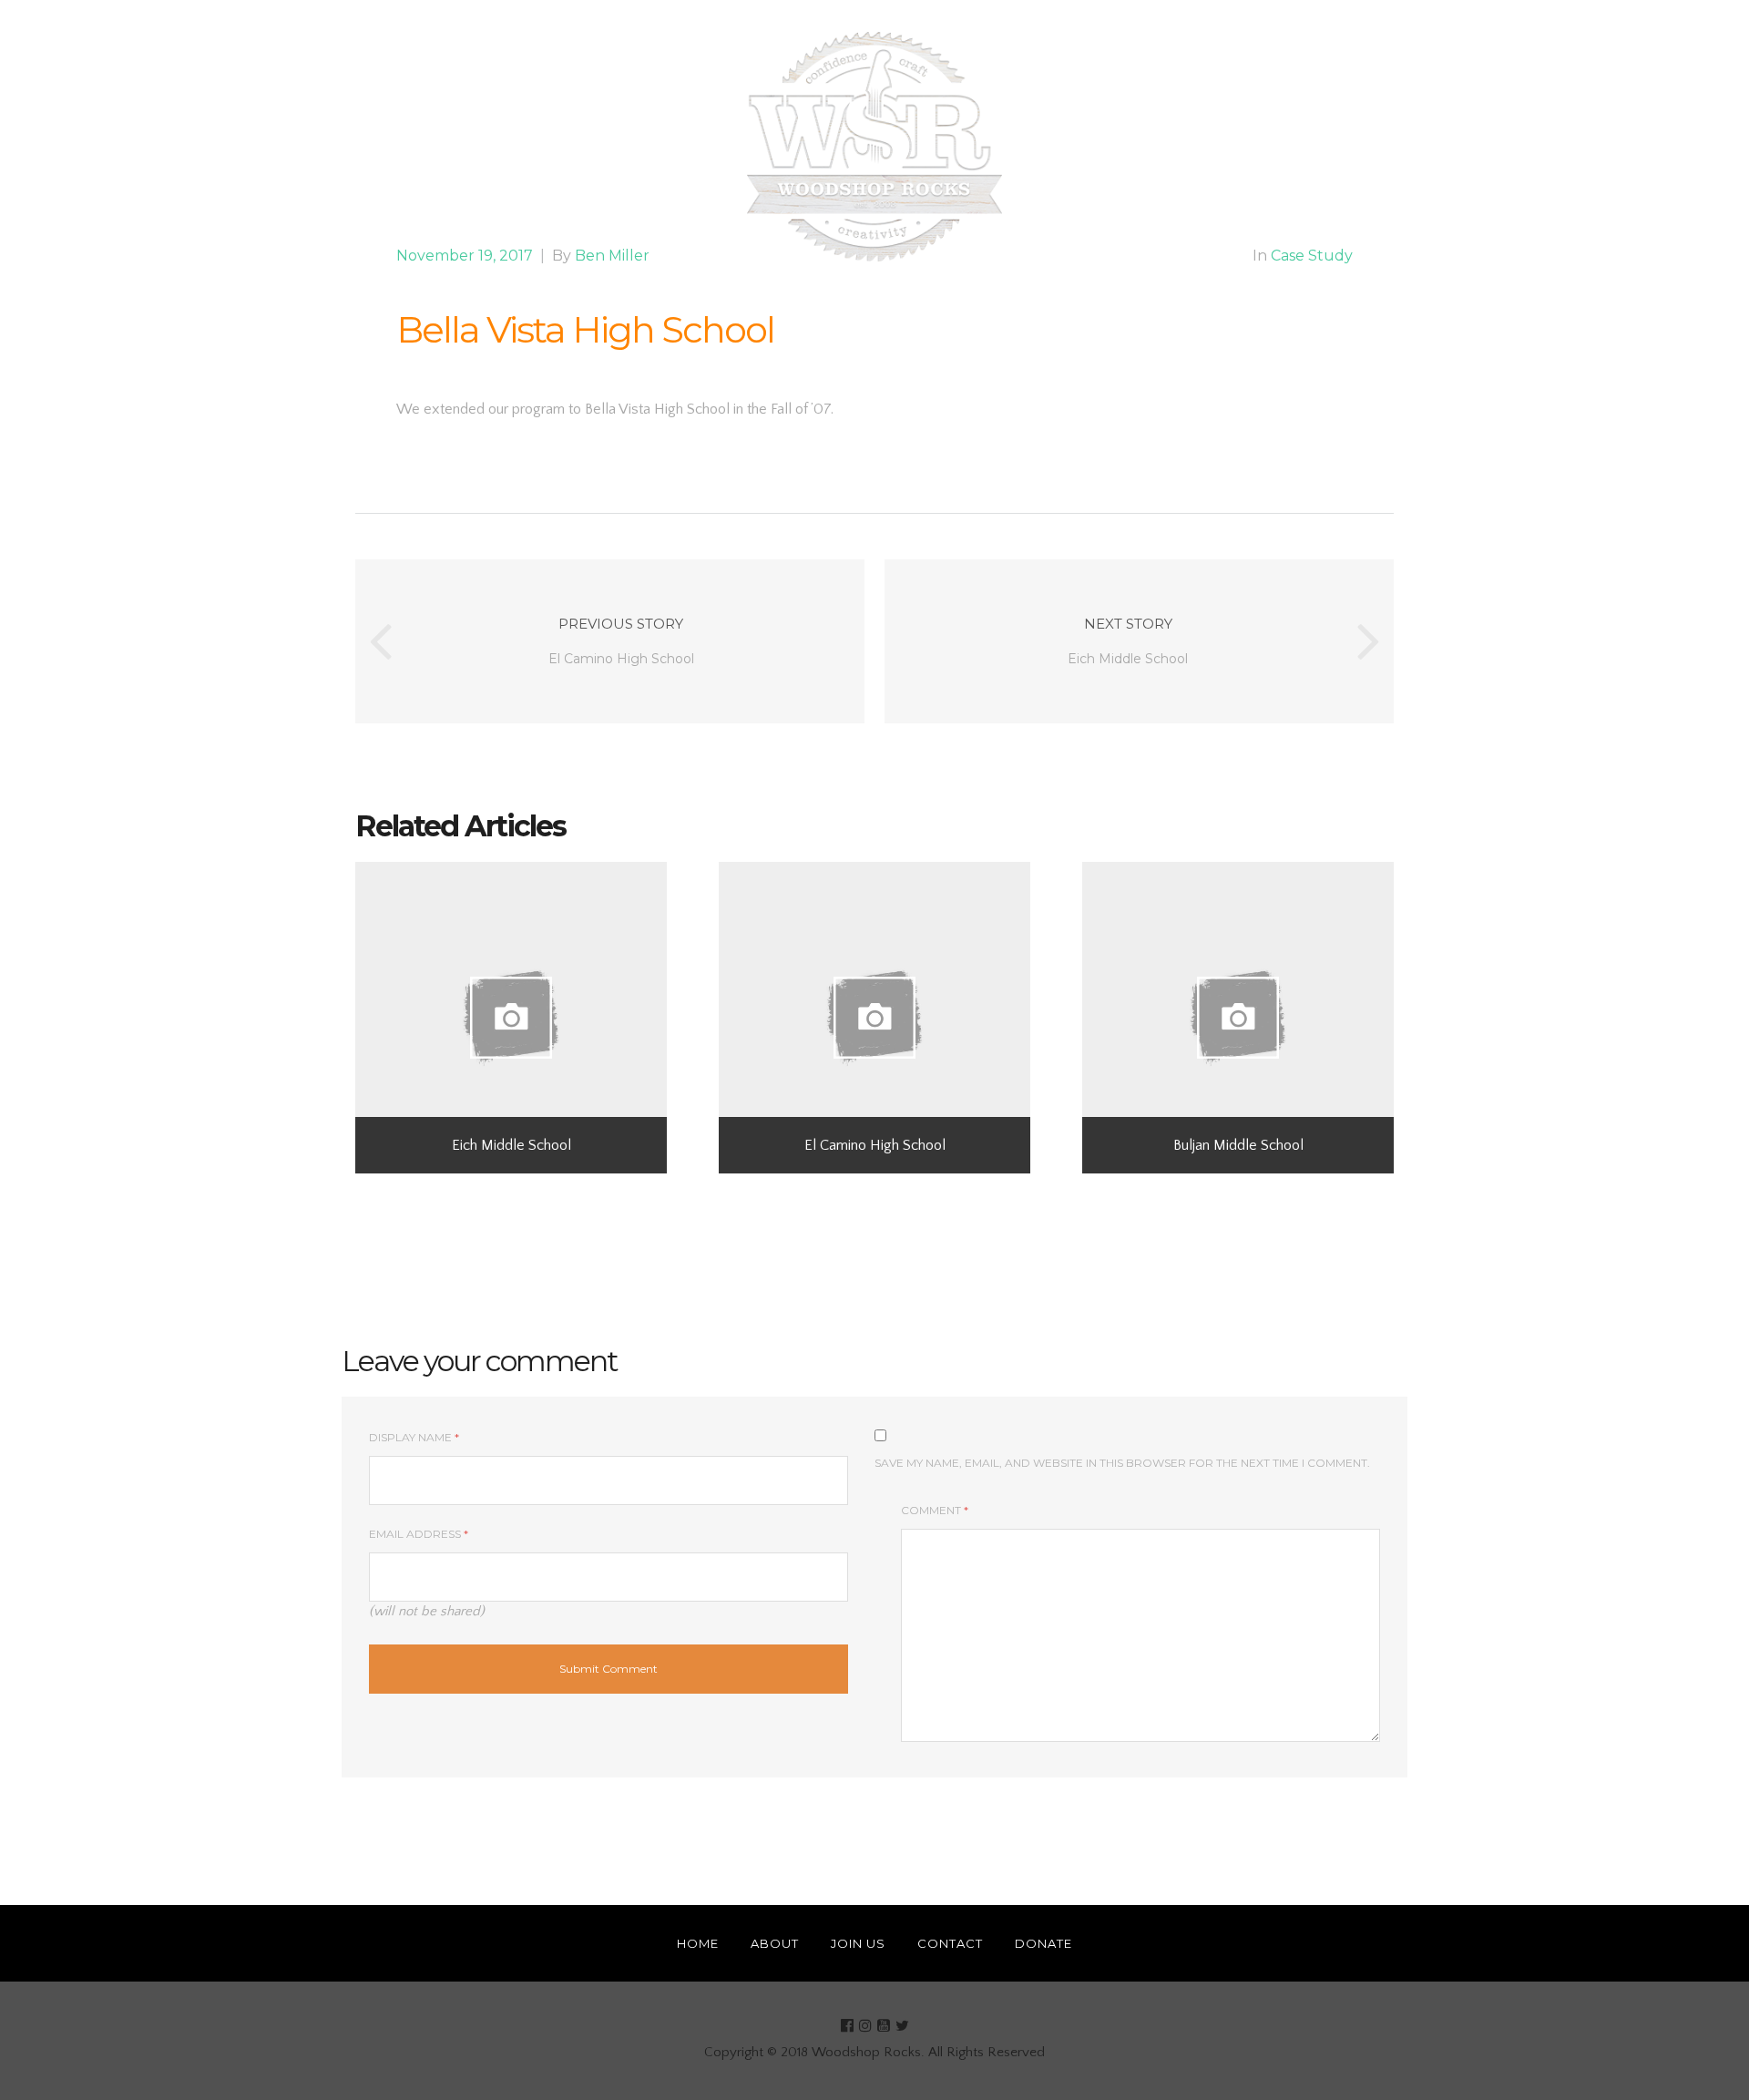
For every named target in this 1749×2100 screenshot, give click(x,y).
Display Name (414, 1437)
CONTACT (1077, 147)
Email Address (419, 1534)
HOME (517, 147)
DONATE (1169, 147)
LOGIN (1251, 147)
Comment (935, 1510)
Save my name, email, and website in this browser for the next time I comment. (1122, 1463)
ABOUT (595, 147)
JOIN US (677, 147)
